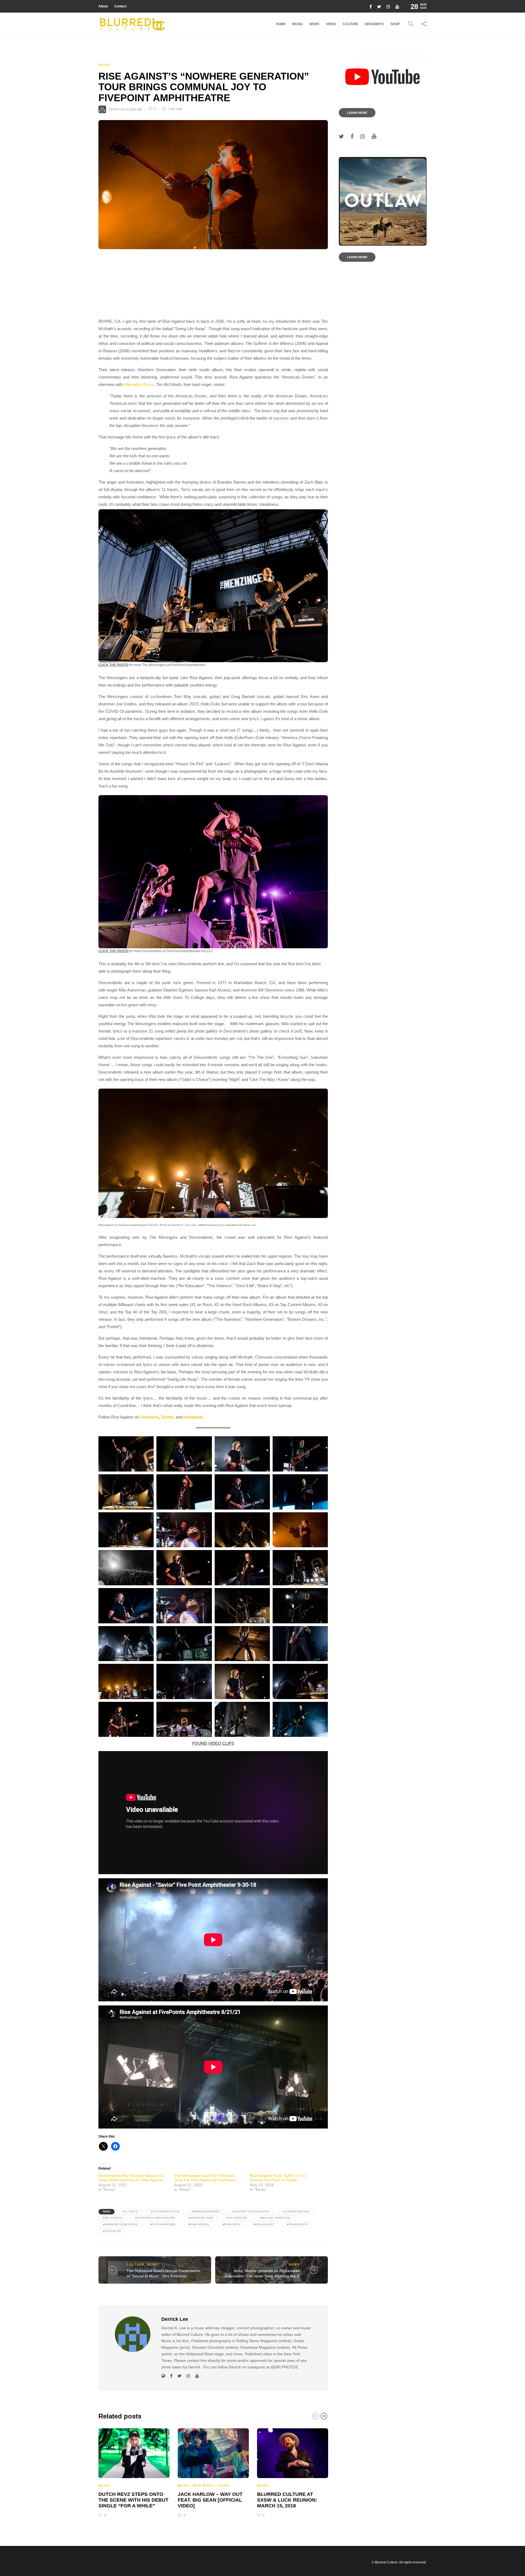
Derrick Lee (117, 109)
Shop (395, 24)
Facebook (149, 1417)
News (314, 24)
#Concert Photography (251, 2212)
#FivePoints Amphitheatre (155, 2218)
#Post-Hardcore (163, 2224)
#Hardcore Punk (201, 2218)
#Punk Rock (232, 2224)
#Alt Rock (130, 2212)
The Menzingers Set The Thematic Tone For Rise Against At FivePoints (205, 2178)
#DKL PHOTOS (113, 2218)
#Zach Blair (112, 2231)
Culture (350, 24)
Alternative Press (139, 384)
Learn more (357, 113)
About (103, 6)
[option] (134, 2472)
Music (298, 24)
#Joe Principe (237, 2218)
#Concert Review (296, 2212)
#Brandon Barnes (206, 2212)
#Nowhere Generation (120, 2224)
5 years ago (134, 109)
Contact (120, 6)
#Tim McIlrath (297, 2224)
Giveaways (374, 24)
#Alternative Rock (165, 2212)
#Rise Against (264, 2224)
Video (331, 24)
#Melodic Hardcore (275, 2218)
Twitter (167, 1417)
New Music (204, 2485)
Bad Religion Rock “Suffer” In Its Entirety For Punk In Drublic (278, 2178)
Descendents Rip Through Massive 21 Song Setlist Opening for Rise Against (132, 2178)
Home (281, 24)
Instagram (193, 1417)
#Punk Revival (199, 2224)
